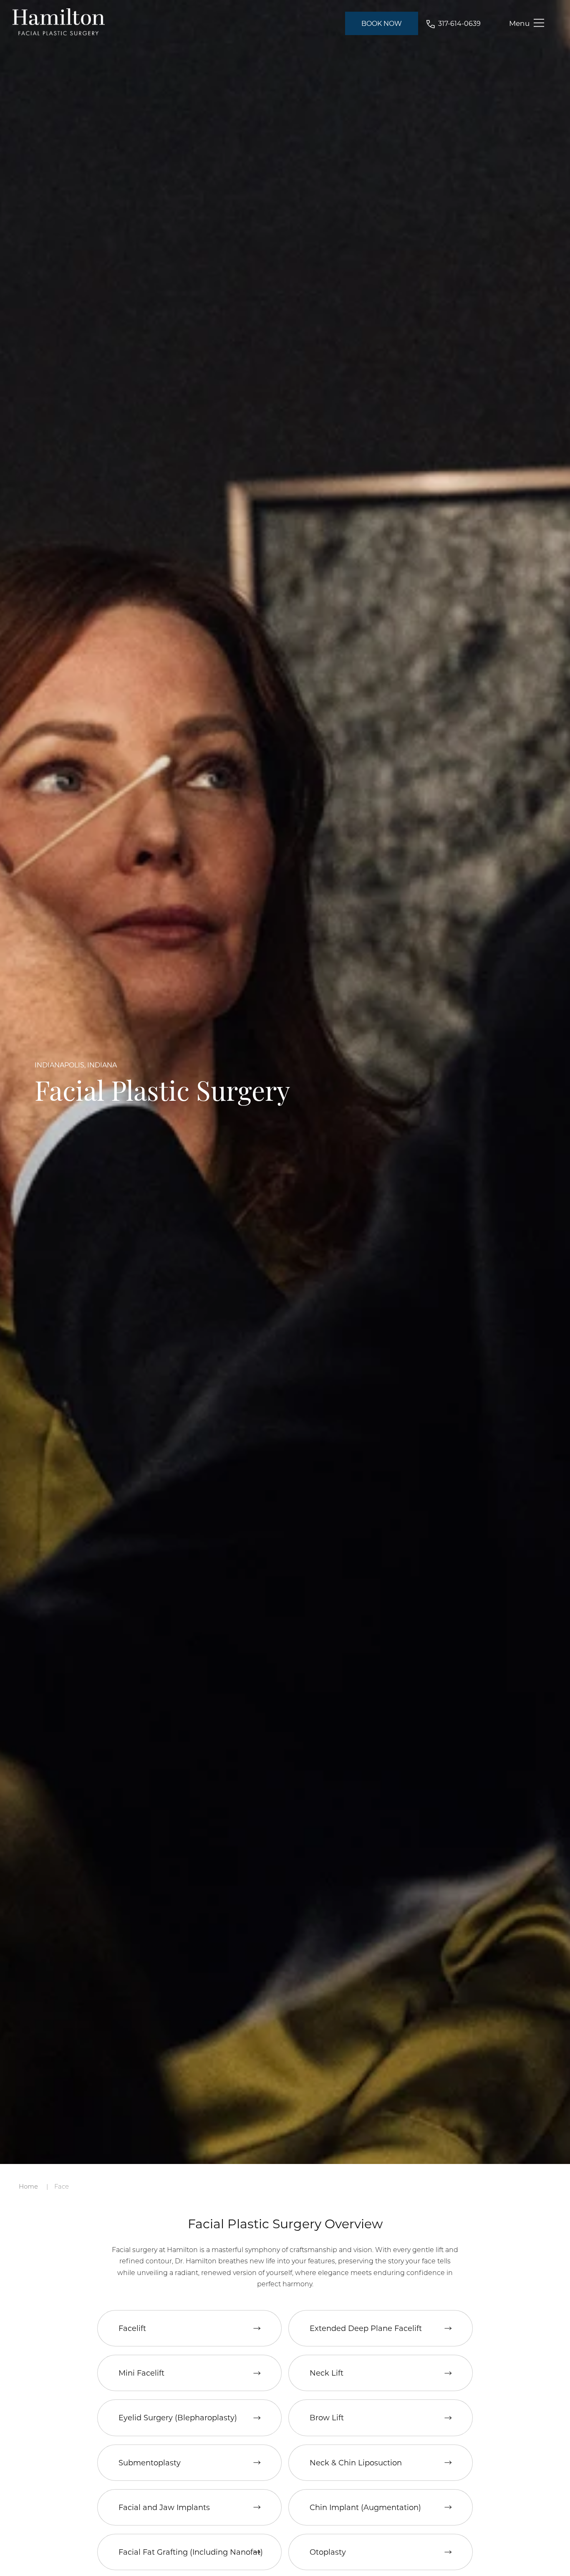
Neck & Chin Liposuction (356, 2462)
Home (28, 2186)
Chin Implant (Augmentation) (365, 2507)
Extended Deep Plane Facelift (366, 2328)
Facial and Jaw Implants (164, 2507)
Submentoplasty (150, 2462)
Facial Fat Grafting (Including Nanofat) (191, 2552)
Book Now (382, 23)
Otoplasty (328, 2552)
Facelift (132, 2328)
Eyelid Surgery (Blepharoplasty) (178, 2417)
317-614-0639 (459, 23)
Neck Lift (327, 2373)
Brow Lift (327, 2417)
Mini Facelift (141, 2373)
